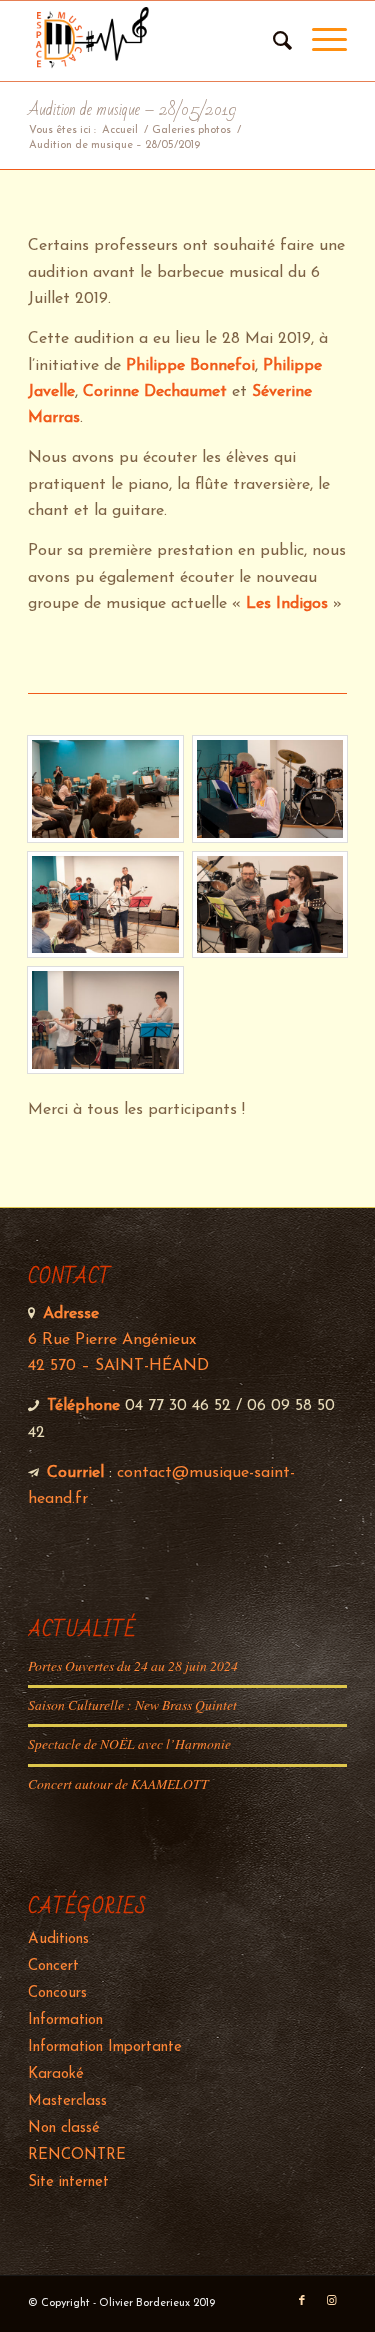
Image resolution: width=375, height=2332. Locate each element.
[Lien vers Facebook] (302, 2301)
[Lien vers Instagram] (332, 2301)
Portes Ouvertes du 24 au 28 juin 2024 (133, 1665)
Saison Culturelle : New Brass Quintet (132, 1704)
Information (65, 2020)
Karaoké (56, 2074)
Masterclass (67, 2101)
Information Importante (105, 2047)
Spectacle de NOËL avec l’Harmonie (129, 1743)
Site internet (68, 2182)
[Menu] (319, 41)
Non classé (64, 2128)
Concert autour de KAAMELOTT (118, 1783)
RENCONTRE (77, 2155)
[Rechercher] (272, 41)
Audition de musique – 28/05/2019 (132, 109)
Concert (53, 1966)
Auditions (58, 1939)
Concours (57, 1993)
